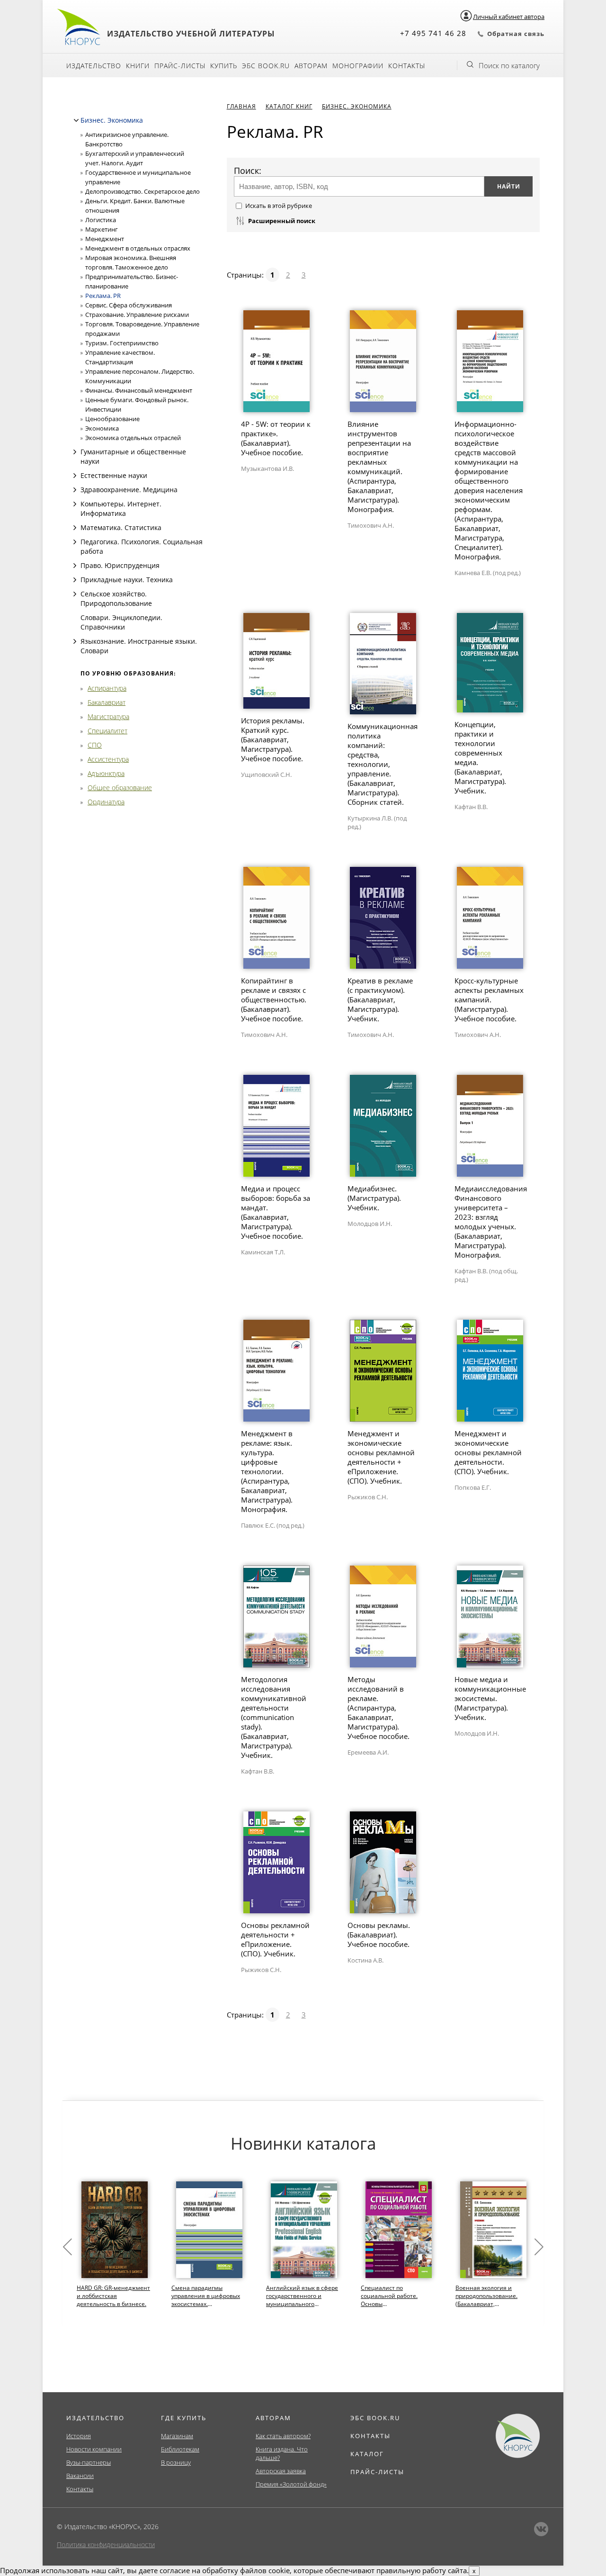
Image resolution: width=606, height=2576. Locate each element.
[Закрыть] (76, 120)
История (79, 2436)
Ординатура (106, 802)
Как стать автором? (283, 2436)
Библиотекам (180, 2449)
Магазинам (177, 2436)
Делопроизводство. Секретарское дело (143, 191)
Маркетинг (102, 229)
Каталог (367, 2454)
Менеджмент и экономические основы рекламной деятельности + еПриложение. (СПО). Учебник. (381, 1457)
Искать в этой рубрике (279, 206)
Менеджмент (105, 239)
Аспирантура (107, 688)
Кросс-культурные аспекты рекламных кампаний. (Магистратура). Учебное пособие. (489, 1000)
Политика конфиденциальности (106, 2544)
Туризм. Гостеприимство (122, 343)
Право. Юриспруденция (120, 565)
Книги (138, 66)
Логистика (101, 220)
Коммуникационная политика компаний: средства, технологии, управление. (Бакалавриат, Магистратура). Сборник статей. (383, 764)
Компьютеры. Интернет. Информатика (121, 509)
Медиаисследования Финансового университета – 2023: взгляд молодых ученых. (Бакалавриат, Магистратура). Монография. (491, 1222)
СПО (95, 745)
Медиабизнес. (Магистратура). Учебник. (374, 1198)
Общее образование (120, 788)
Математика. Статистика (121, 527)
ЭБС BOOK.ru (266, 66)
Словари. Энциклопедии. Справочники (121, 622)
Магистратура (108, 716)
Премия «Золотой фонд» (291, 2484)
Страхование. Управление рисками (137, 315)
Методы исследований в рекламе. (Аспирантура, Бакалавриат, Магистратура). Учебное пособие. (379, 1708)
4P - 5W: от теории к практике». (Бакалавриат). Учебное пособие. (276, 438)
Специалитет (107, 731)
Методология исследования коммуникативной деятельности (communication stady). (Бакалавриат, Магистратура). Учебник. (274, 1717)
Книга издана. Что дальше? (282, 2453)
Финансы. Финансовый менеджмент (139, 390)
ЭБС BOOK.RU (375, 2418)
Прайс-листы (180, 66)
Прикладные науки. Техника (127, 580)
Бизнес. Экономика (112, 120)
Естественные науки (114, 475)
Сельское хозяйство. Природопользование (116, 599)
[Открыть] (75, 452)
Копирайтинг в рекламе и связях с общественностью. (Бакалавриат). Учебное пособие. (274, 1000)
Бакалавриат (107, 702)
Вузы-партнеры (89, 2462)
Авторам (311, 66)
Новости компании (94, 2449)
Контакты (407, 66)
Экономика (102, 428)
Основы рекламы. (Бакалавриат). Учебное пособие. (379, 1935)
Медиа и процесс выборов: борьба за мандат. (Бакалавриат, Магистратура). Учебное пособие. (276, 1212)
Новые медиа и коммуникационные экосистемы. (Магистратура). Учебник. (490, 1698)
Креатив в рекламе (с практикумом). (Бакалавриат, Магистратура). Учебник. (380, 1000)
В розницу (176, 2462)
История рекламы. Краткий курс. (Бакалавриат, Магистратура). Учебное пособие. (273, 739)
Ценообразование (112, 419)
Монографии (358, 66)
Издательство (94, 66)
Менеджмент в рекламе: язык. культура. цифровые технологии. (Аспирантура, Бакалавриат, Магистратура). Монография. (267, 1471)
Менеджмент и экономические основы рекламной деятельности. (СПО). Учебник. (488, 1452)
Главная (241, 106)
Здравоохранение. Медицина (129, 490)
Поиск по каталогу (509, 65)
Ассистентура (108, 759)
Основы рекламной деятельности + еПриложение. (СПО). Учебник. (275, 1939)
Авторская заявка (281, 2471)
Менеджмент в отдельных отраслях (138, 248)
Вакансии (80, 2476)
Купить (224, 66)
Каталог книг (289, 106)
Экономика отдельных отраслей (133, 438)
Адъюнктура (106, 773)
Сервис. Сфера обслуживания (129, 305)
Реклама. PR (103, 296)
